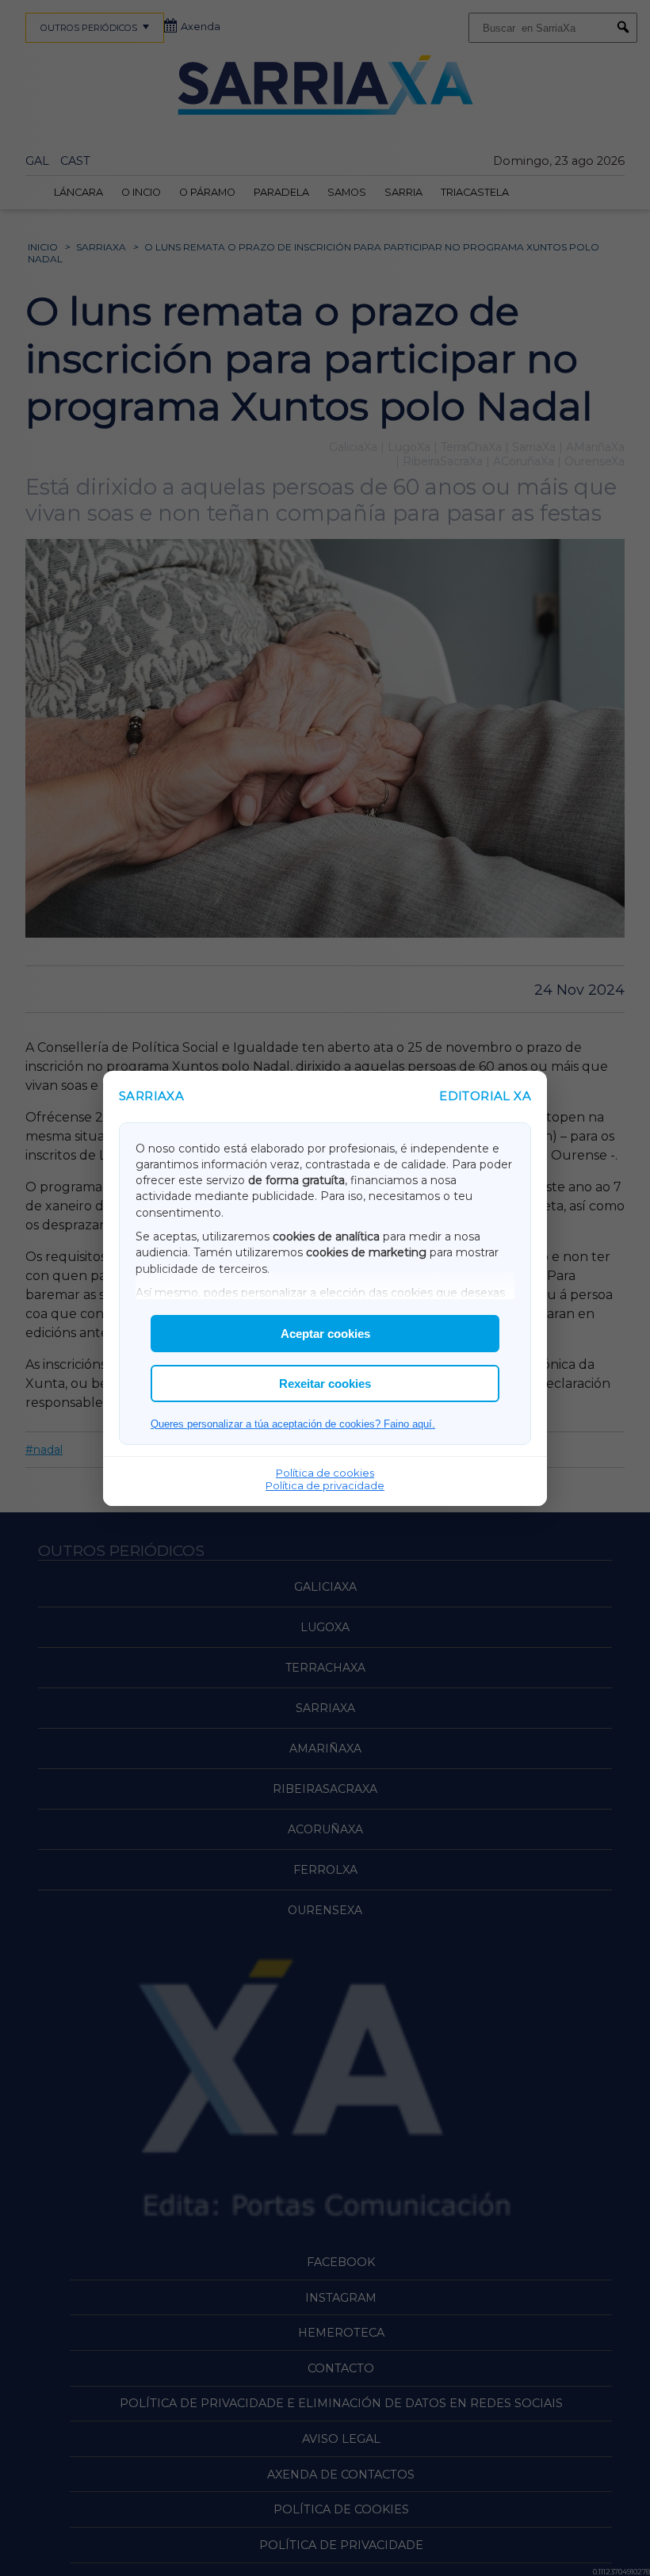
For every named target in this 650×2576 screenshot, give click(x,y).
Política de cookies (325, 1473)
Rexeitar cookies (325, 1384)
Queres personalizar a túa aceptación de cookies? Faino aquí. (293, 1424)
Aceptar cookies (325, 1334)
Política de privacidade (325, 1485)
